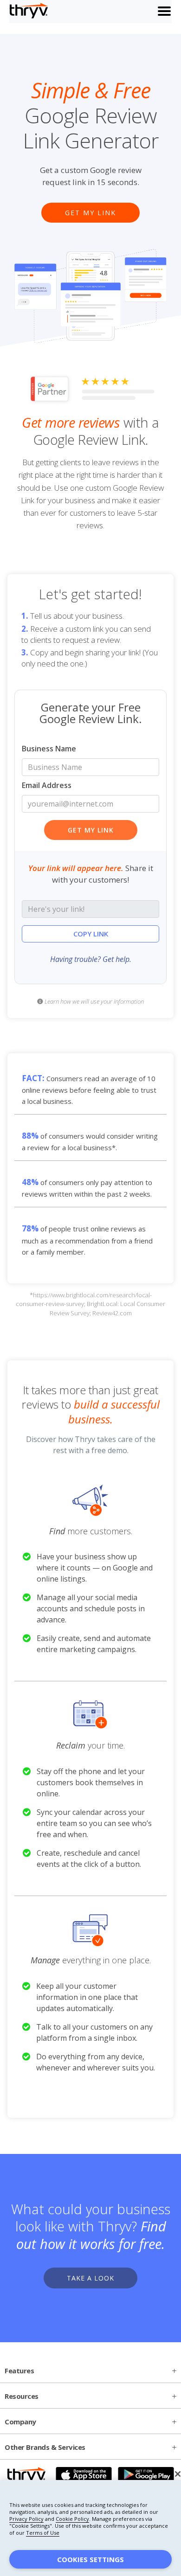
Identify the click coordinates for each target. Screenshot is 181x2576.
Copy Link (91, 934)
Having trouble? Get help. (91, 959)
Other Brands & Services (45, 2447)
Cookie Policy (72, 2519)
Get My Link (90, 213)
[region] (90, 2528)
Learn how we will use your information (94, 1001)
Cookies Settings (90, 2559)
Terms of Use (43, 2533)
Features (19, 2371)
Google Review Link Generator (91, 116)
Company (20, 2422)
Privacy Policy (26, 2519)
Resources (22, 2396)
